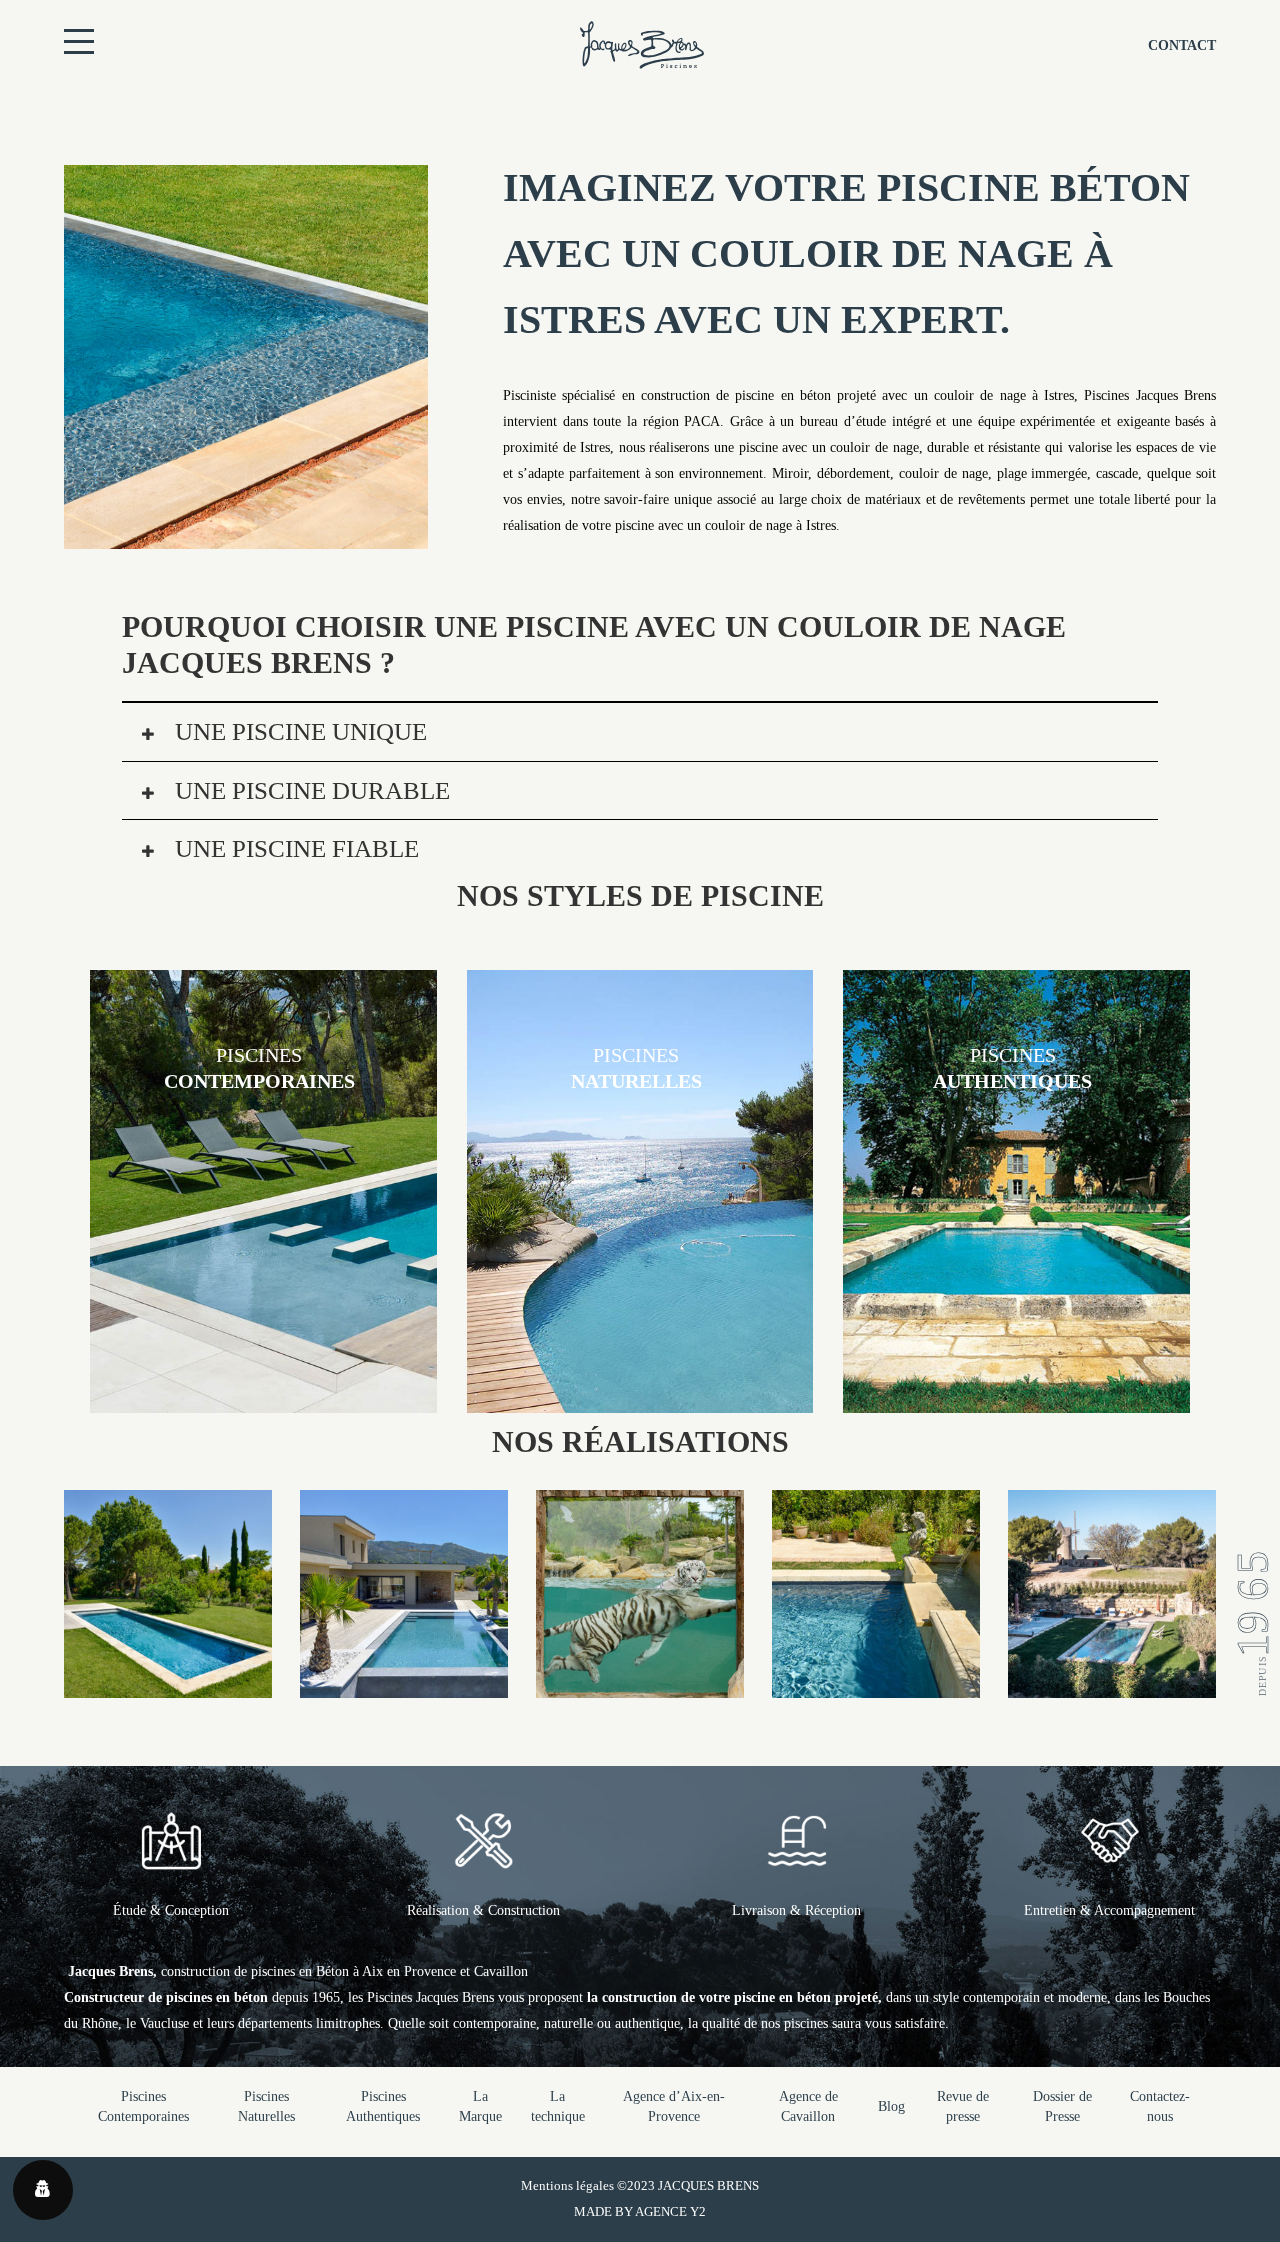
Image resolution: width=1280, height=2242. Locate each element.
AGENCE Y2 (670, 2211)
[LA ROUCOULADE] (1112, 1684)
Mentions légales (567, 2185)
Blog (891, 2106)
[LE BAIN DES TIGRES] (640, 1684)
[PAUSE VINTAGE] (168, 1684)
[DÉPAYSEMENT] (404, 1684)
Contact (1182, 45)
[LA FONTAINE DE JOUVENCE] (876, 1684)
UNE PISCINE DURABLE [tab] (309, 790)
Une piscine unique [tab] (298, 731)
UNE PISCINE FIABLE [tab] (294, 848)
